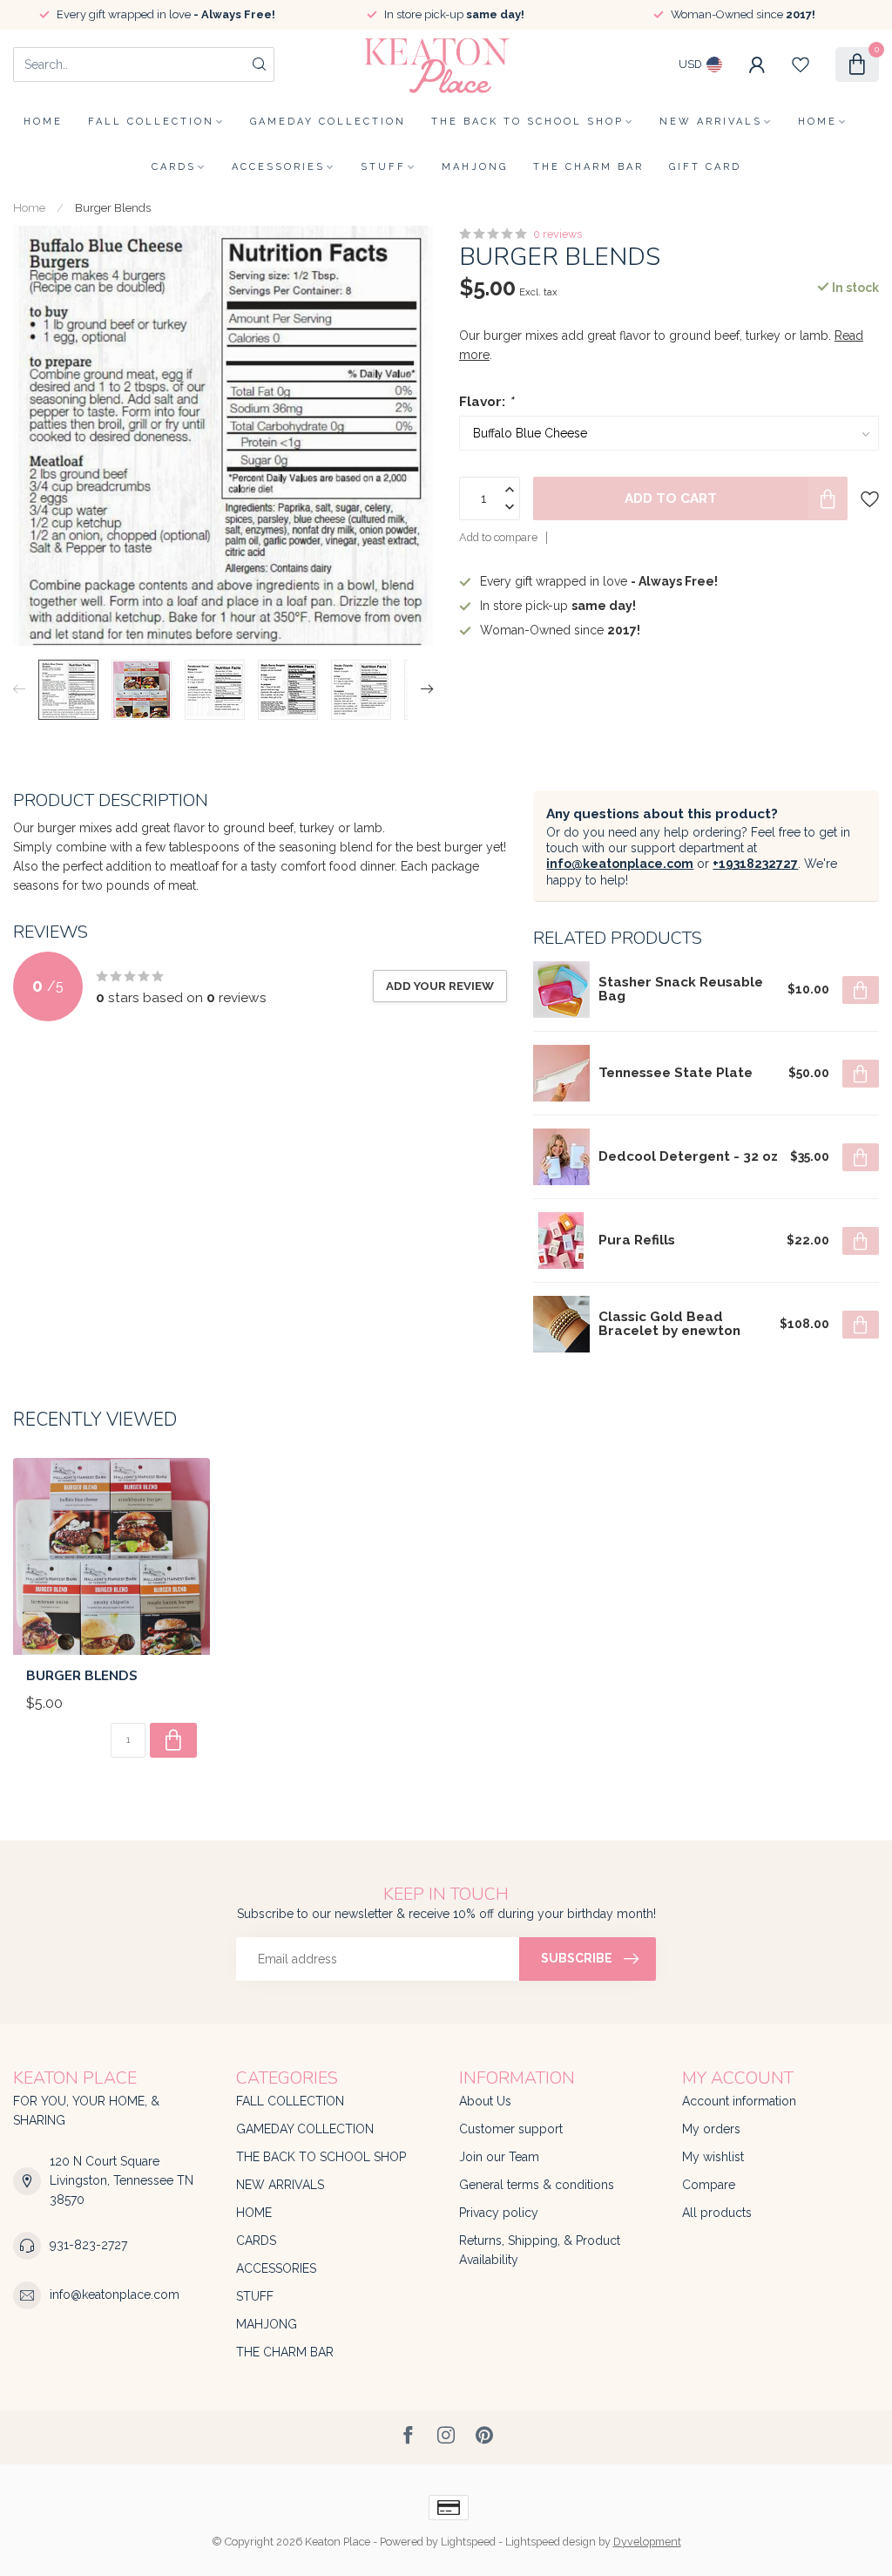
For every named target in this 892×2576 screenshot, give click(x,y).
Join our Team (499, 2157)
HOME (818, 122)
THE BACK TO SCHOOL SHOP (527, 122)
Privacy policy (499, 2213)
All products (717, 2213)
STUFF (383, 167)
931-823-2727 (88, 2245)
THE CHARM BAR (588, 167)
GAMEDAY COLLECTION (328, 122)
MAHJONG (475, 167)
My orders (711, 2129)
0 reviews (557, 234)
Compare (709, 2185)
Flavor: (486, 402)
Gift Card (705, 167)
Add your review (440, 986)
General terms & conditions (537, 2185)
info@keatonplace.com (620, 864)
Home (43, 122)
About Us (485, 2101)
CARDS (174, 167)
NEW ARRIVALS (711, 122)
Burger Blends (113, 207)
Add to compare (498, 537)
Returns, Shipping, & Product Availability (540, 2250)
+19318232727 (755, 864)
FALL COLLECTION (151, 122)
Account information (739, 2101)
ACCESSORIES (278, 167)
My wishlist (713, 2157)
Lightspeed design (551, 2542)
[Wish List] (801, 64)
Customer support (511, 2129)
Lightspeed (468, 2542)
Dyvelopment (647, 2542)
